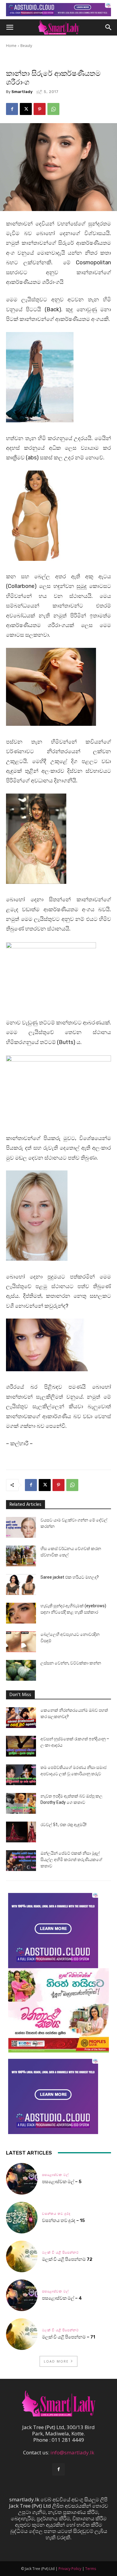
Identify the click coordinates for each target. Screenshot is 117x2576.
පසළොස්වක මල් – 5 (62, 2182)
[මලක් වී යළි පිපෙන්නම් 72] (22, 2256)
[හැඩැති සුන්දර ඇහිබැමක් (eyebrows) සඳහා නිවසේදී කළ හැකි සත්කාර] (21, 1613)
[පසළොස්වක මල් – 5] (22, 2179)
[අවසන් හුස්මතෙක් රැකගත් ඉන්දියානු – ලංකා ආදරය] (21, 1746)
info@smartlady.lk (72, 2452)
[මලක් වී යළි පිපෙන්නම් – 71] (22, 2334)
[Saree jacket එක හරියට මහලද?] (21, 1585)
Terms (91, 2569)
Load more (56, 2361)
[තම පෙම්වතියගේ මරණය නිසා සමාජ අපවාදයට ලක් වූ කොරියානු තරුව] (21, 1775)
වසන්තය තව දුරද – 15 (63, 2220)
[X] (26, 109)
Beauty (26, 46)
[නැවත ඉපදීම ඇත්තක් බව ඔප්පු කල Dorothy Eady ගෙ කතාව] (21, 1803)
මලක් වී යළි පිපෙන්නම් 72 (68, 2259)
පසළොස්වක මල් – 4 (62, 2298)
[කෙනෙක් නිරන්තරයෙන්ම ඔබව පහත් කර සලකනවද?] (21, 1718)
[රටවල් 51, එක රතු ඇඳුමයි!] (21, 1832)
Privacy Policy (70, 2569)
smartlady (22, 92)
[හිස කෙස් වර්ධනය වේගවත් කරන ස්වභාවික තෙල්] (21, 1556)
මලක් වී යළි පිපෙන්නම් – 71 (69, 2337)
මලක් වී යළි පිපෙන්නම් (60, 2253)
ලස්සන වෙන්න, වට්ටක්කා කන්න (71, 1663)
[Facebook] (12, 109)
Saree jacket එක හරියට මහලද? (70, 1577)
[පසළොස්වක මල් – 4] (22, 2295)
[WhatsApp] (53, 109)
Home (11, 46)
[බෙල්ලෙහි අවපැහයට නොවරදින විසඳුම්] (21, 1642)
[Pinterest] (40, 109)
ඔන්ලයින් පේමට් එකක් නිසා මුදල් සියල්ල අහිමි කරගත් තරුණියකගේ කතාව (71, 1860)
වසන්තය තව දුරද (56, 2214)
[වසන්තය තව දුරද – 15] (22, 2218)
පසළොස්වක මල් (55, 2175)
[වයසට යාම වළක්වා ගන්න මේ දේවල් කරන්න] (21, 1527)
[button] (10, 27)
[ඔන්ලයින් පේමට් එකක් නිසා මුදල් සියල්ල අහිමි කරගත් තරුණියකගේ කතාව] (21, 1861)
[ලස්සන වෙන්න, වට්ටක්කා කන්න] (21, 1670)
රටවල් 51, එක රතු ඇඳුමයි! (63, 1825)
